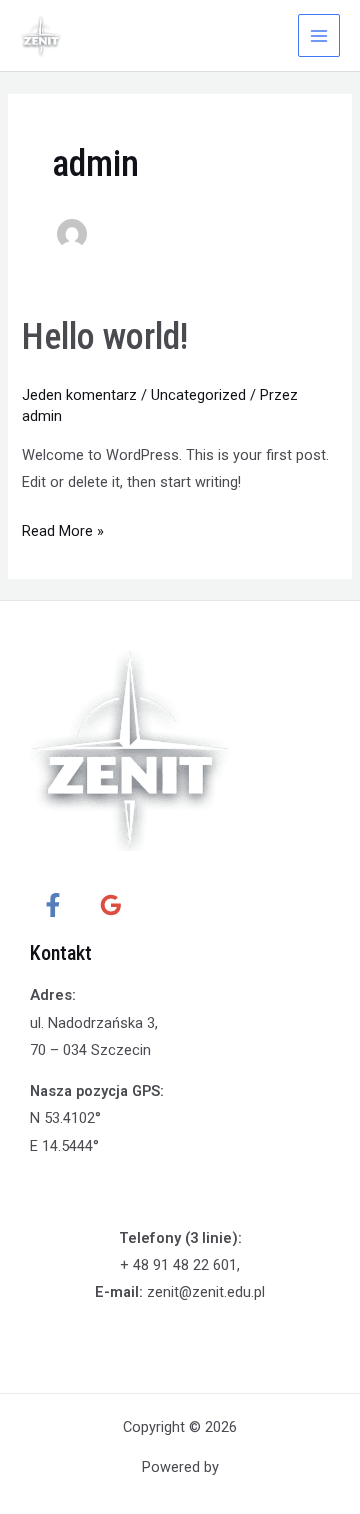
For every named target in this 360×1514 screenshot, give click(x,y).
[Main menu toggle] (319, 35)
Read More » (63, 529)
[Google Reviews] (111, 905)
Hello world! (105, 336)
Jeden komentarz (79, 395)
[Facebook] (53, 905)
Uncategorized (198, 395)
